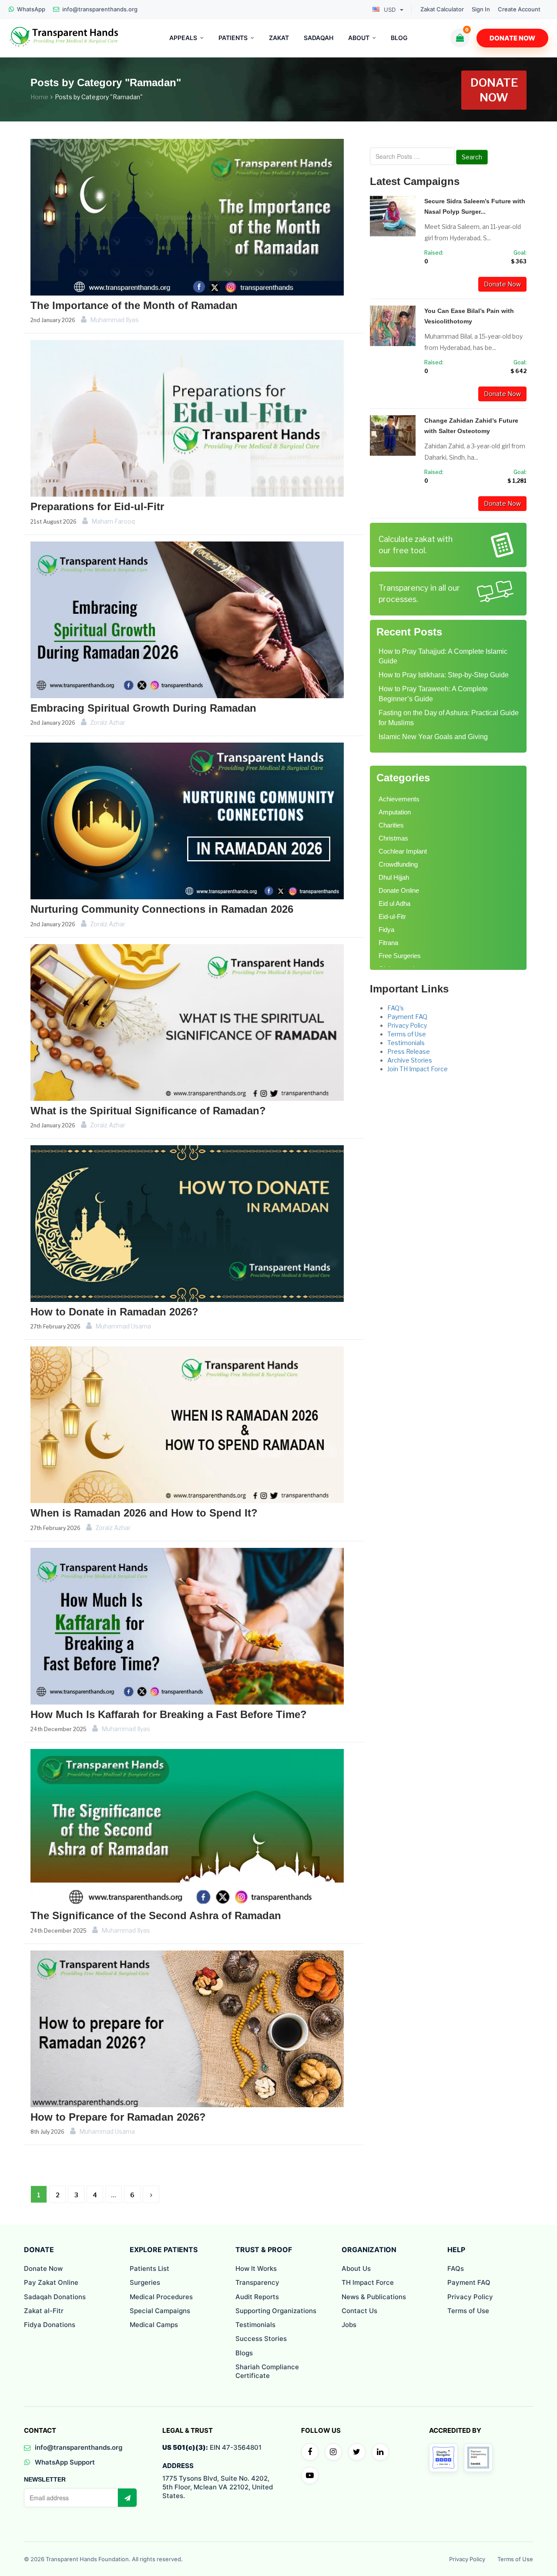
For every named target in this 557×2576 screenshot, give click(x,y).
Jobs (349, 2325)
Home (39, 97)
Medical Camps (154, 2325)
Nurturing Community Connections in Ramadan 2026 (162, 909)
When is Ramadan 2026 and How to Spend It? (144, 1513)
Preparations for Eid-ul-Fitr (97, 506)
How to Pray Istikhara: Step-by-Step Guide (444, 675)
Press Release (409, 1051)
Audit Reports (257, 2297)
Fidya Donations (50, 2325)
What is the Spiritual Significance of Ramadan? (148, 1111)
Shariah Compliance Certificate (267, 2371)
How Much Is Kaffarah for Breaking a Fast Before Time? (169, 1714)
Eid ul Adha (394, 903)
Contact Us (359, 2311)
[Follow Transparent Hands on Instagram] (333, 2452)
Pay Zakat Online (51, 2282)
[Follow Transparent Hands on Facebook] (310, 2452)
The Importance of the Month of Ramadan (134, 305)
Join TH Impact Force (418, 1069)
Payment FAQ (407, 1017)
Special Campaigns (160, 2311)
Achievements (399, 799)
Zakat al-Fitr (44, 2311)
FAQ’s (396, 1008)
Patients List (149, 2268)
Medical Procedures (161, 2297)
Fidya (386, 930)
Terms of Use (407, 1034)
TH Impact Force (368, 2282)
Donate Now (512, 38)
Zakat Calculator (442, 9)
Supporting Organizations (276, 2311)
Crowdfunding (398, 864)
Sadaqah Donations (55, 2297)
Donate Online (399, 890)
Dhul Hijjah (394, 877)
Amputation (395, 812)
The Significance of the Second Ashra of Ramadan (156, 1915)
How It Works (256, 2268)
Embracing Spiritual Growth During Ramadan (143, 708)
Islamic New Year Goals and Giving (433, 737)
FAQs (456, 2268)
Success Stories (261, 2339)
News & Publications (374, 2297)
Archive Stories (410, 1060)
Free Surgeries (400, 956)
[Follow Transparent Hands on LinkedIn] (380, 2452)
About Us (356, 2268)
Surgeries (145, 2282)
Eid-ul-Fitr (392, 916)
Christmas (393, 838)
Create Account (519, 9)
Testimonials (406, 1043)
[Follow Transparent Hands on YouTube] (310, 2475)
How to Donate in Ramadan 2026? (114, 1312)
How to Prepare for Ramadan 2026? (118, 2117)
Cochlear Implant (403, 851)
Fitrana (388, 943)
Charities (391, 825)
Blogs (244, 2353)
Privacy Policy (407, 1025)
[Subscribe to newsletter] (127, 2498)
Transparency (257, 2282)
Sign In (481, 9)
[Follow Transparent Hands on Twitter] (357, 2452)
